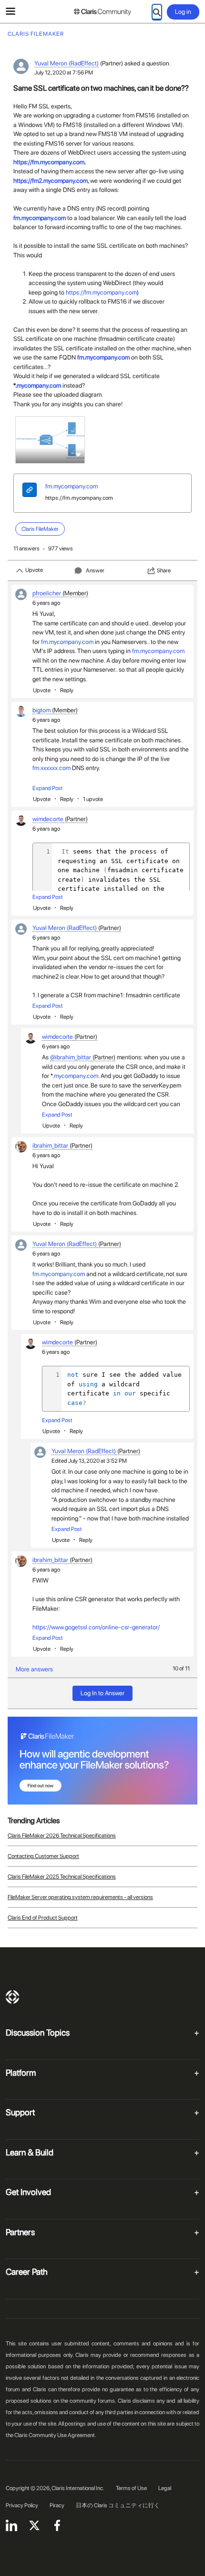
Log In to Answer (102, 1693)
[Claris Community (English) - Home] (102, 12)
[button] (78, 454)
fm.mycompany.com (40, 218)
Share (164, 570)
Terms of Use (131, 2488)
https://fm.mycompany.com (79, 498)
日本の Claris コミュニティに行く (118, 2505)
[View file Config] (50, 440)
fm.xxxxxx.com (51, 768)
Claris (12, 1997)
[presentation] (30, 491)
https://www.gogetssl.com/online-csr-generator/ (96, 1627)
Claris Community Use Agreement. (55, 2435)
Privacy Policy (22, 2505)
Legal (165, 2488)
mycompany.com (39, 385)
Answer (95, 570)
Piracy (57, 2505)
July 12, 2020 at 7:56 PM (64, 73)
